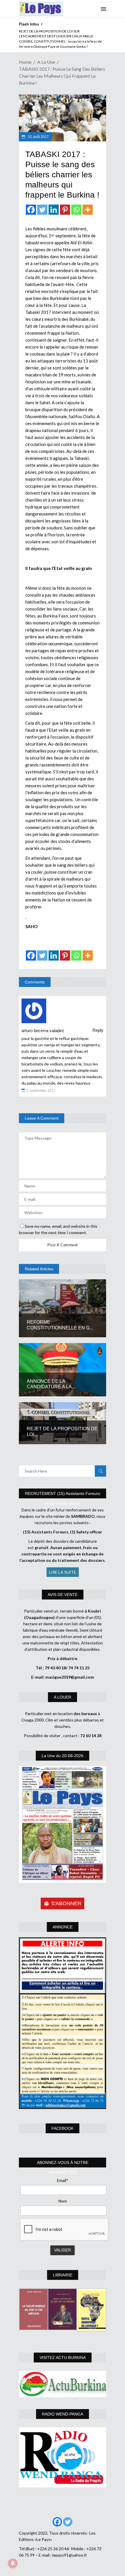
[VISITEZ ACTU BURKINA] (63, 2384)
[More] (88, 210)
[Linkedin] (54, 210)
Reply (98, 1030)
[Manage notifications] (13, 2563)
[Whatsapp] (76, 210)
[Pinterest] (65, 210)
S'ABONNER (66, 1903)
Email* (63, 2180)
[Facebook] (31, 210)
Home (25, 62)
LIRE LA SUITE (63, 1572)
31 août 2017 (38, 137)
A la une (46, 62)
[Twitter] (42, 210)
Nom (63, 2201)
